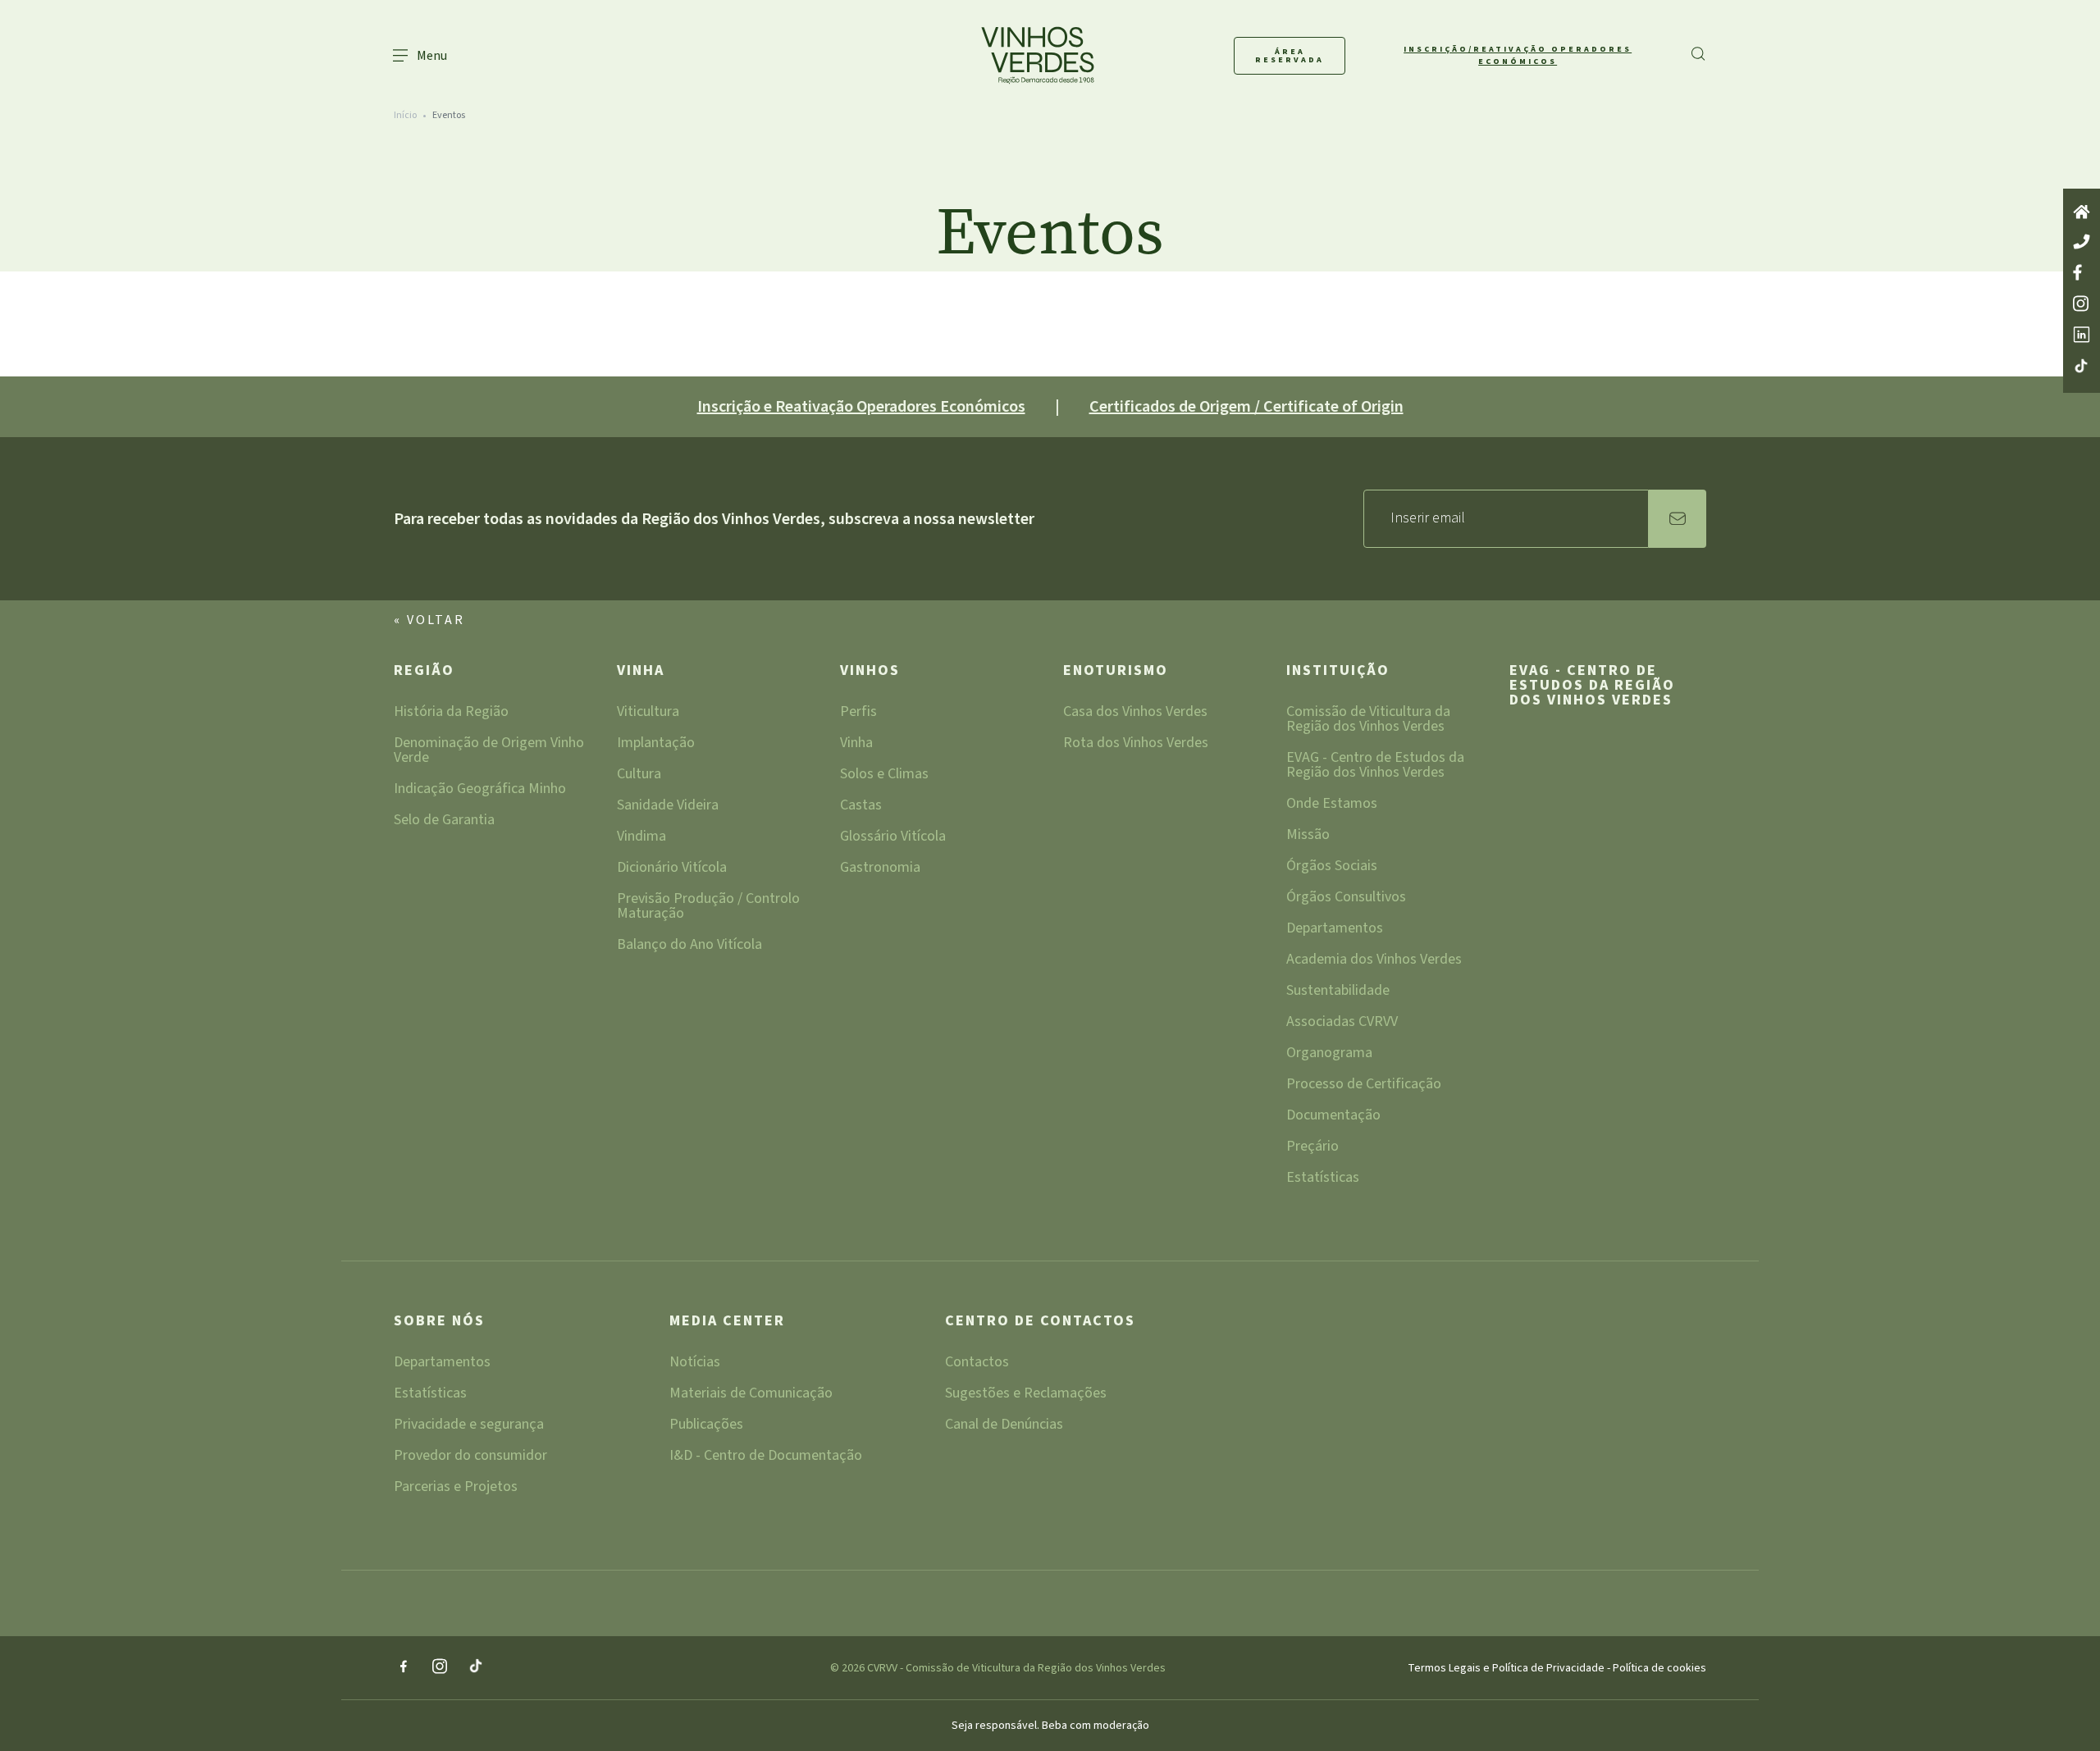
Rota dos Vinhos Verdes (1136, 744)
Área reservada (1290, 56)
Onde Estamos (1332, 805)
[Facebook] (404, 1668)
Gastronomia (880, 869)
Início (405, 115)
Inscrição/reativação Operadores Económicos (1518, 55)
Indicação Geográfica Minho (480, 790)
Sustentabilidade (1338, 992)
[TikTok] (476, 1667)
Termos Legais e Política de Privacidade (1507, 1668)
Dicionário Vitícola (672, 869)
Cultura (639, 775)
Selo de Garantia (444, 821)
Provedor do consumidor (470, 1457)
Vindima (641, 838)
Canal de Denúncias (1004, 1426)
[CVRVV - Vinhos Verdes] (1007, 55)
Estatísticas (1323, 1179)
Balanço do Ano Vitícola (689, 946)
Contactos (977, 1363)
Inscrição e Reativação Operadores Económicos (861, 407)
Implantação (656, 744)
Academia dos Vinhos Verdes (1374, 961)
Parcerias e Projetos (456, 1488)
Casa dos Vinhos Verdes (1135, 713)
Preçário (1312, 1148)
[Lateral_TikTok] (2082, 367)
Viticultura (648, 713)
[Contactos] (2082, 243)
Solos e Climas (884, 775)
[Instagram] (440, 1668)
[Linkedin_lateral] (2082, 336)
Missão (1308, 836)
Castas (861, 807)
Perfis (858, 713)
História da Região (451, 713)
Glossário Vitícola (893, 838)
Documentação (1333, 1117)
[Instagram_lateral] (2082, 305)
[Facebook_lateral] (2082, 274)
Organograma (1329, 1054)
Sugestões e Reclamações (1026, 1395)
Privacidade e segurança (469, 1426)
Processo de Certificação (1364, 1085)
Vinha (641, 672)
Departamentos (1335, 930)
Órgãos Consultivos (1346, 898)
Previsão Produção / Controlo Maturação (708, 907)
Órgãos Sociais (1332, 867)
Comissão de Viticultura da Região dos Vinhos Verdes (1368, 720)
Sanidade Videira (668, 807)
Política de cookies (1659, 1668)
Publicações (706, 1426)
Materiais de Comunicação (751, 1395)
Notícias (695, 1363)
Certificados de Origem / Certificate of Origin (1246, 407)
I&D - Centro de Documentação (766, 1457)
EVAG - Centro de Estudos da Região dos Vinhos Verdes (1375, 766)
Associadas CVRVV (1342, 1023)
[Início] (2082, 213)
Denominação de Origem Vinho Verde (489, 752)
